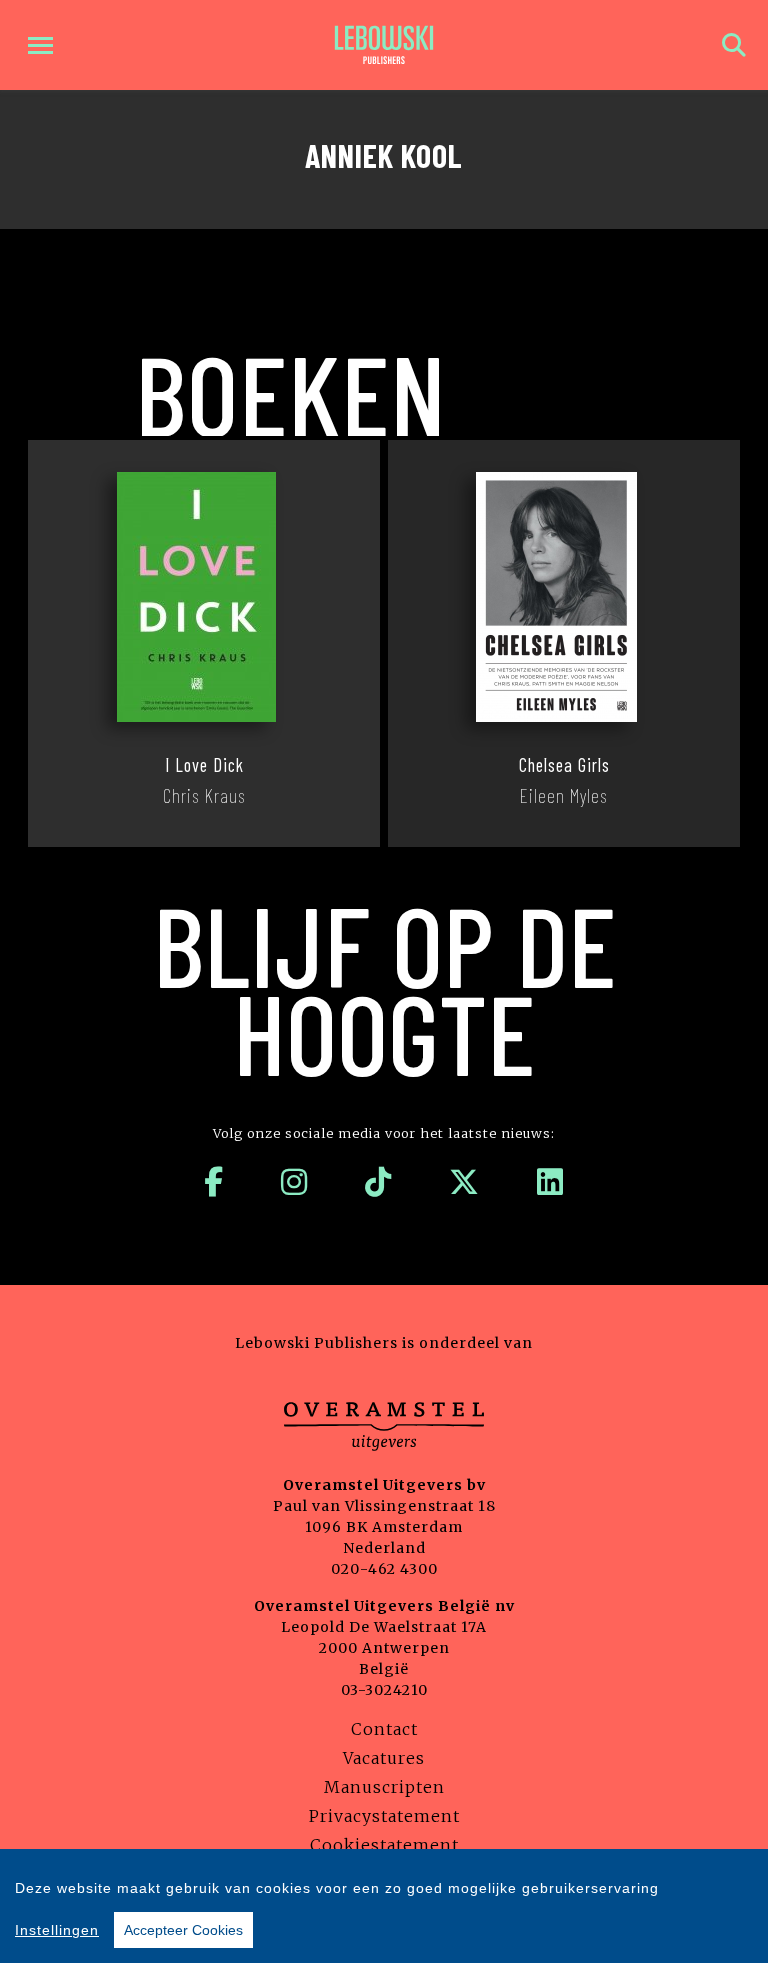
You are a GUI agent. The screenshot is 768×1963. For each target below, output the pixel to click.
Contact (384, 1729)
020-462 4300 (384, 1569)
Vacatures (384, 1758)
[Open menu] (40, 45)
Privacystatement (384, 1816)
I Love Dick (204, 765)
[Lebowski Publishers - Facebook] (214, 1182)
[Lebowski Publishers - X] (464, 1182)
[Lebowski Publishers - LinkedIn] (550, 1182)
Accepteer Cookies (183, 1930)
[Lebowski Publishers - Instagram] (294, 1182)
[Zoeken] (734, 45)
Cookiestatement (384, 1845)
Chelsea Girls (564, 765)
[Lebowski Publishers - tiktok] (378, 1182)
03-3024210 (384, 1690)
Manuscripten (384, 1787)
